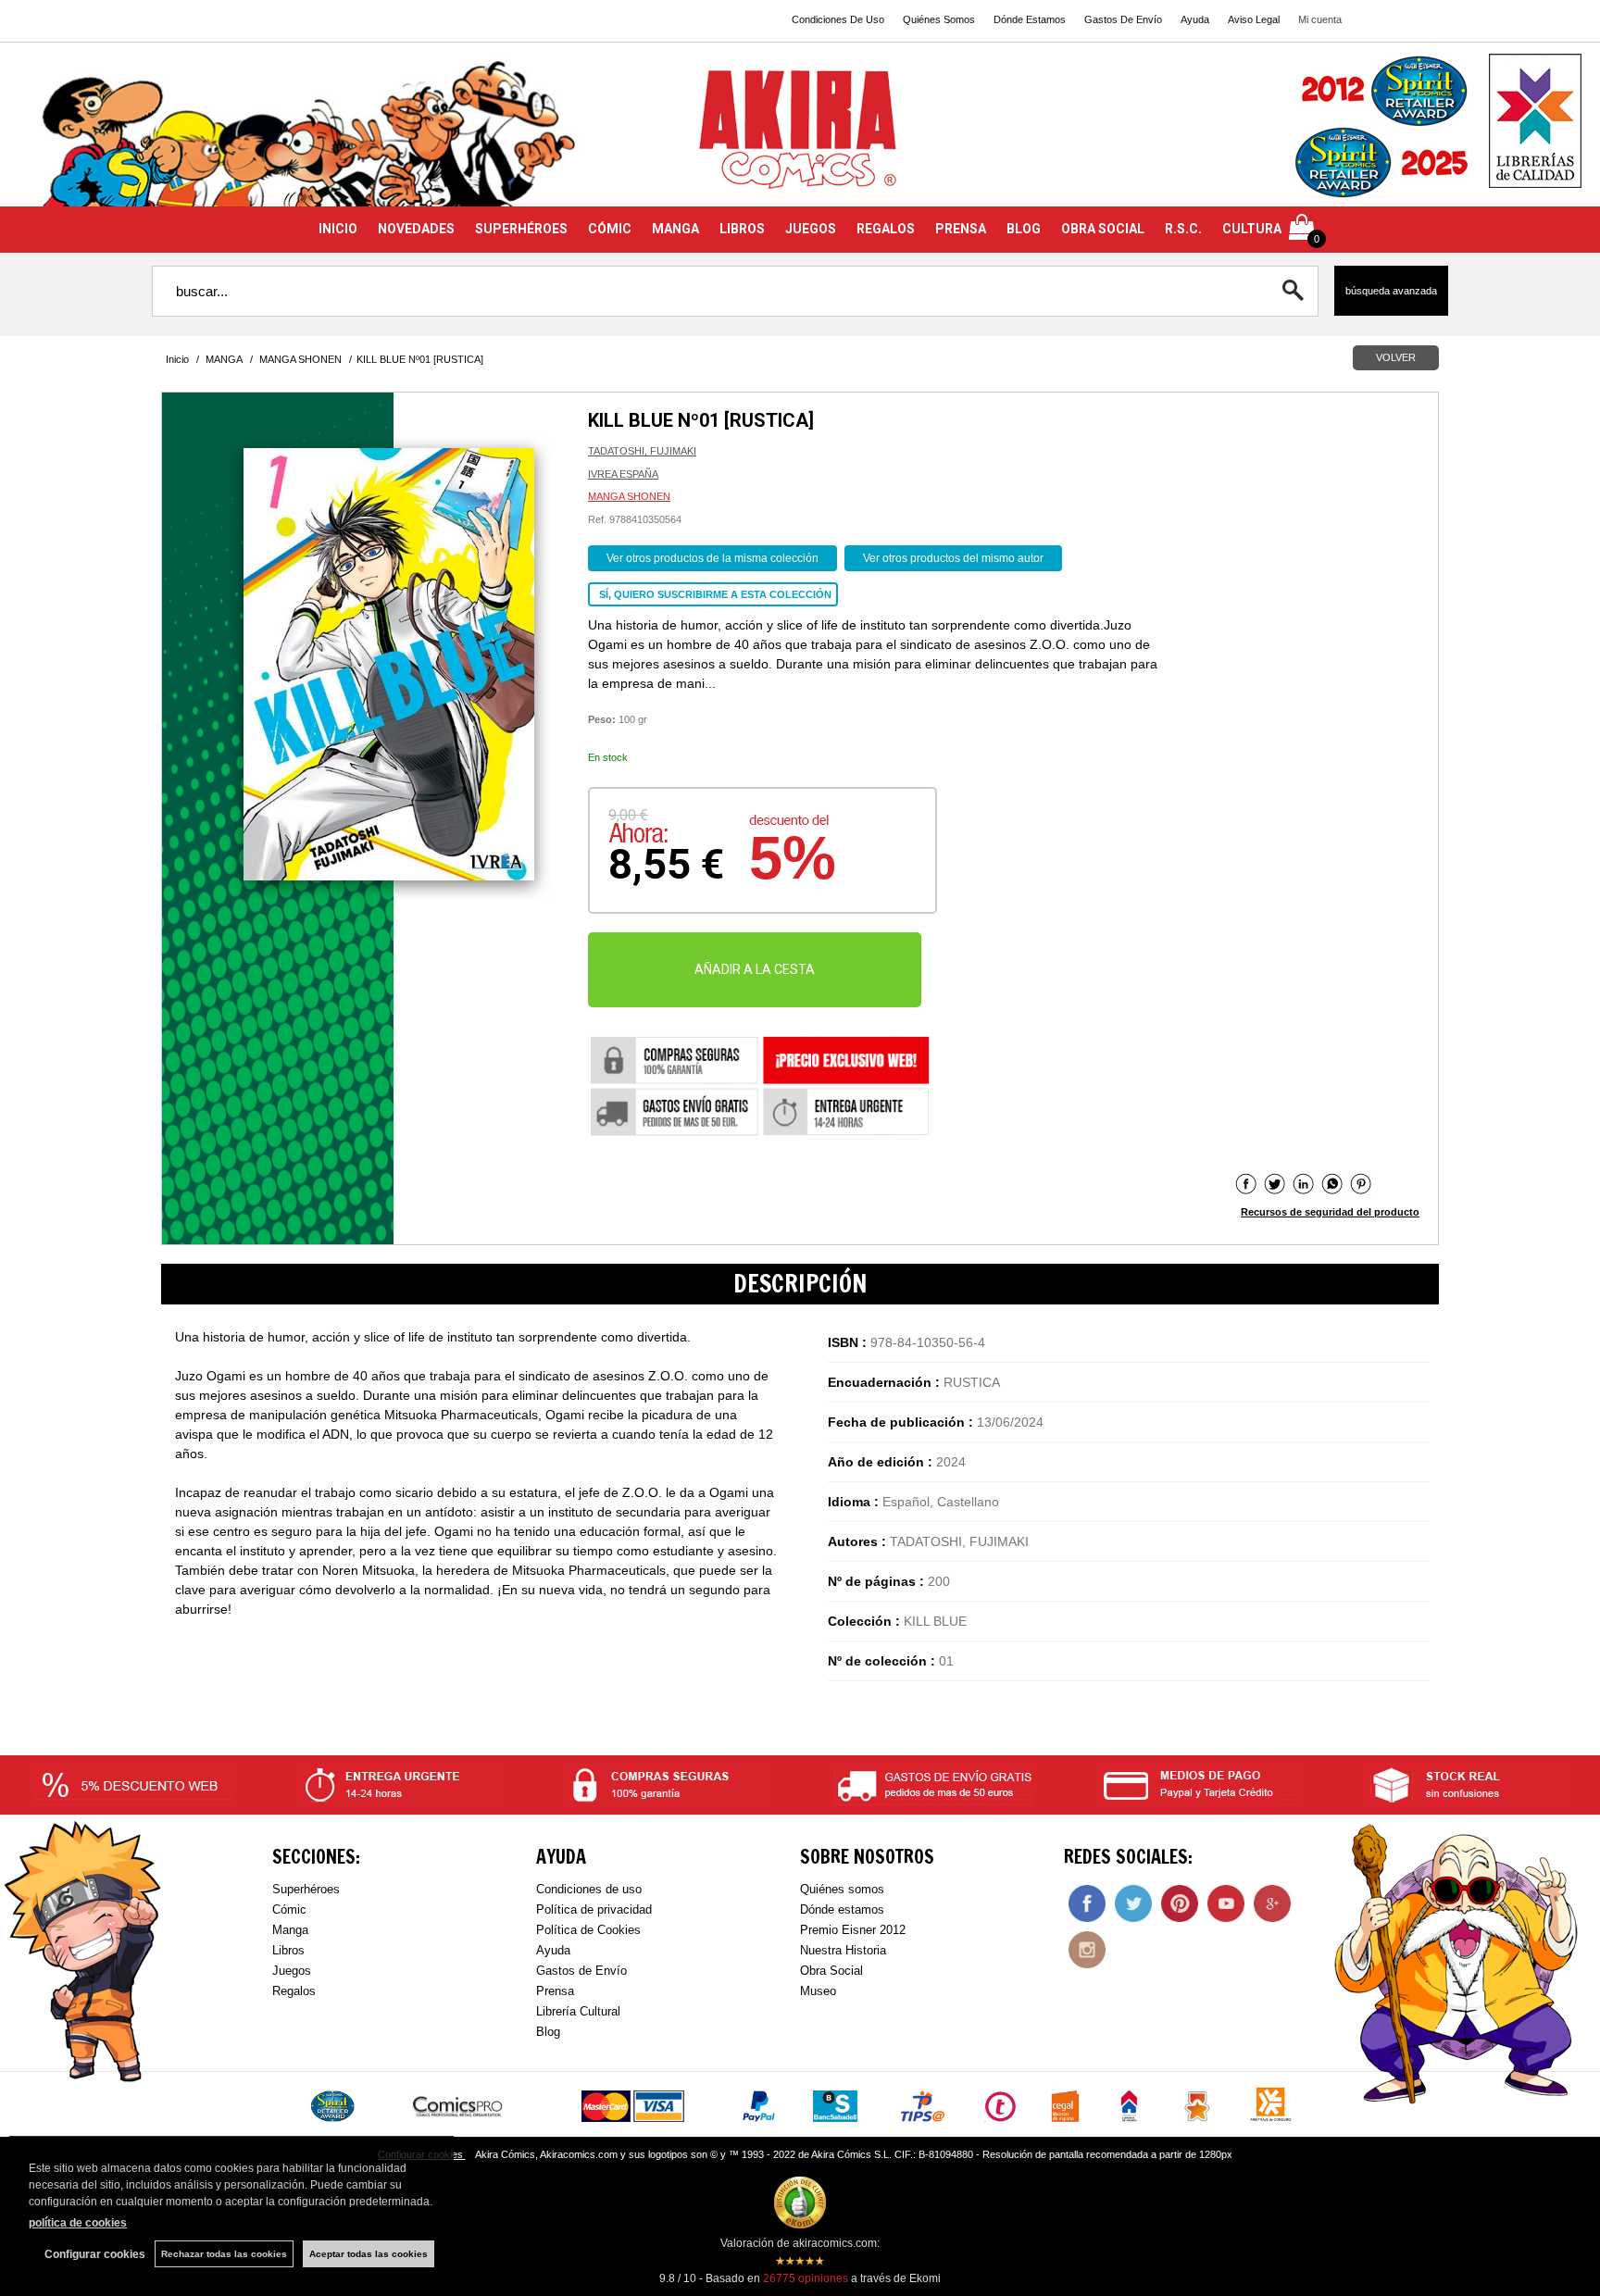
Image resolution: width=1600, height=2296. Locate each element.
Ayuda (1195, 19)
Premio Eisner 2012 (853, 1930)
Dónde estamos (842, 1909)
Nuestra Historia (843, 1950)
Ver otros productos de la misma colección (712, 558)
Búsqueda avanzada (1391, 291)
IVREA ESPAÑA (623, 474)
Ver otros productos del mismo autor (953, 558)
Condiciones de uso (589, 1889)
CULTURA (1252, 229)
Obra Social (831, 1971)
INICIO (338, 229)
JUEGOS (811, 229)
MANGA (675, 229)
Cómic (289, 1909)
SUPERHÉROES (521, 229)
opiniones (806, 2278)
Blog (548, 2032)
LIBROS (742, 229)
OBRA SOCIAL (1103, 229)
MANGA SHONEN (629, 496)
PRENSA (961, 229)
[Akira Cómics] (800, 136)
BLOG (1024, 229)
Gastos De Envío (1123, 19)
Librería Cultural (578, 2011)
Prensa (555, 1991)
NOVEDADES (416, 229)
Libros (288, 1950)
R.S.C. (1183, 229)
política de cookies (78, 2223)
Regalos (294, 1991)
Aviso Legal (1254, 19)
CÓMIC (610, 229)
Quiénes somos (842, 1889)
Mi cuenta (1320, 19)
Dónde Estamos (1030, 19)
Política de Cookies (588, 1930)
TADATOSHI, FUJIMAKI (642, 451)
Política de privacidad (594, 1909)
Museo (818, 1991)
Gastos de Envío (581, 1971)
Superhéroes (306, 1889)
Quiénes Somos (939, 19)
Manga (290, 1930)
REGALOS (886, 229)
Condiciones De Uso (838, 19)
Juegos (292, 1971)
